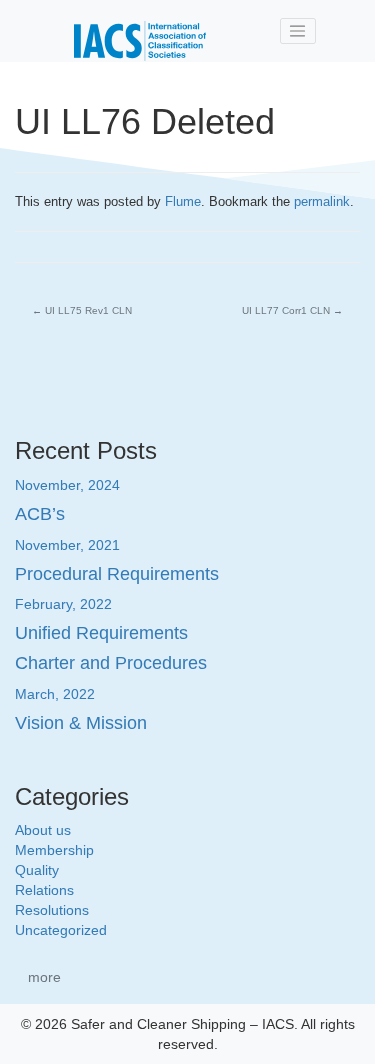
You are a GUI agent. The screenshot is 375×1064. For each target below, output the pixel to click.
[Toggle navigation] (298, 31)
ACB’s (40, 514)
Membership (54, 850)
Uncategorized (61, 930)
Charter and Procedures (111, 663)
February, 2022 (63, 604)
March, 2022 (55, 694)
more (44, 977)
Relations (44, 890)
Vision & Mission (81, 723)
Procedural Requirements (117, 574)
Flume (183, 201)
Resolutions (52, 910)
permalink (322, 201)
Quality (37, 870)
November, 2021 (67, 545)
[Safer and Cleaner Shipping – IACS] (140, 31)
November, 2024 (67, 485)
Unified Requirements (101, 633)
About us (43, 830)
